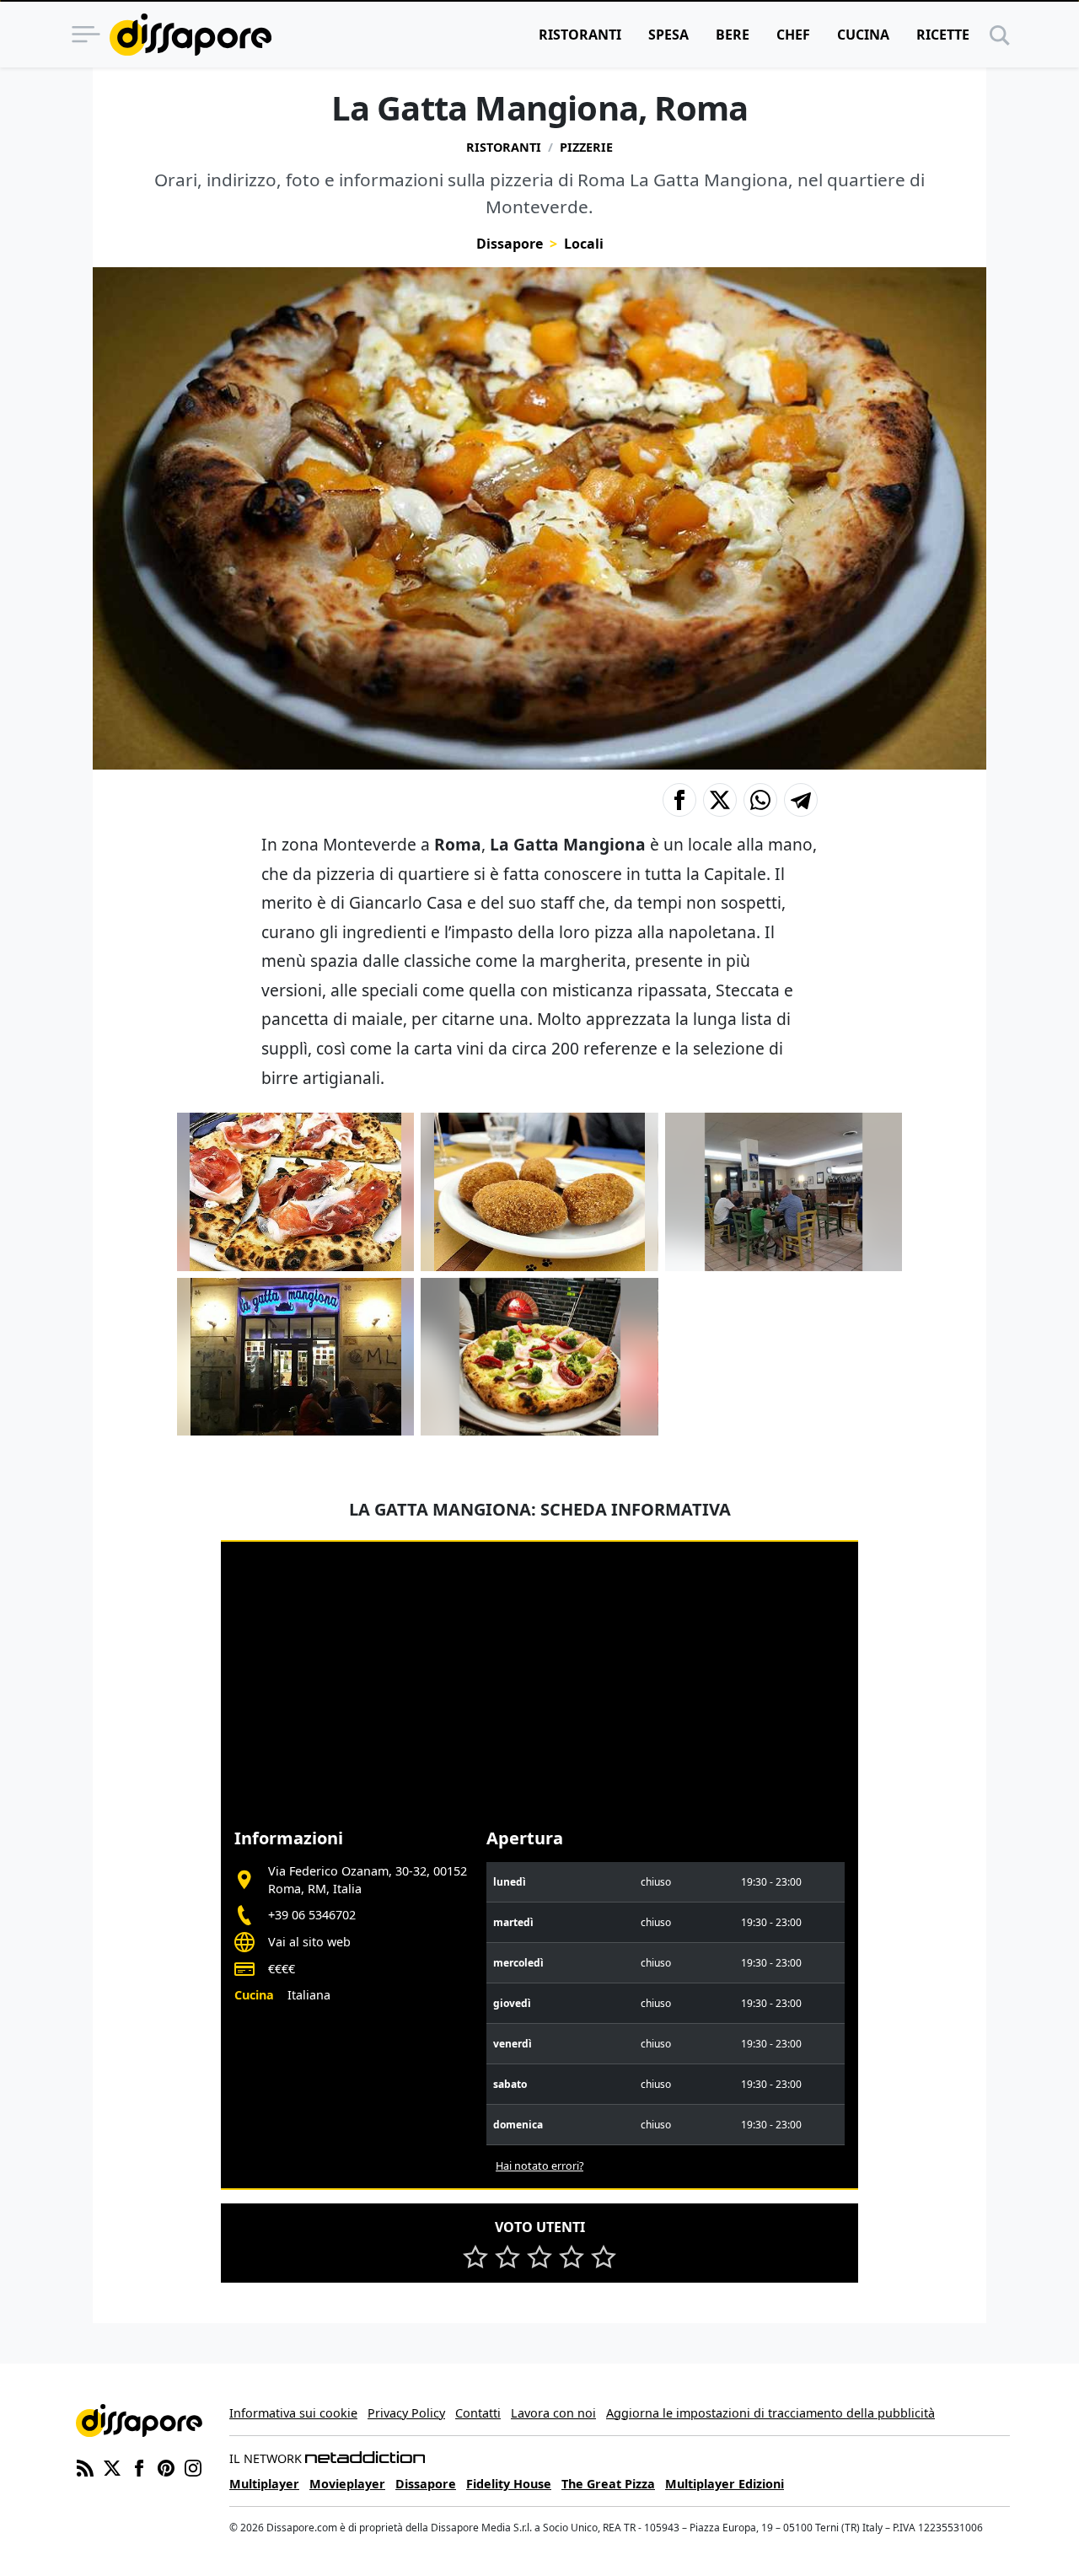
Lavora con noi (553, 2413)
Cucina (863, 35)
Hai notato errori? (539, 2166)
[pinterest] (166, 2467)
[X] (112, 2467)
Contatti (478, 2413)
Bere (733, 35)
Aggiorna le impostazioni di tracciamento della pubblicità (770, 2413)
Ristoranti (580, 35)
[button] (679, 800)
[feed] (85, 2467)
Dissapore (510, 244)
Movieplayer (347, 2484)
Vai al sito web (309, 1942)
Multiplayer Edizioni (725, 2484)
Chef (793, 35)
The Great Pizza (608, 2484)
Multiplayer (264, 2484)
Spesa (668, 35)
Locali (584, 244)
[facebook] (139, 2467)
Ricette (943, 35)
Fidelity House (509, 2484)
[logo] (191, 35)
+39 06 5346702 (312, 1915)
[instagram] (193, 2467)
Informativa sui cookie (293, 2413)
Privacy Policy (406, 2413)
